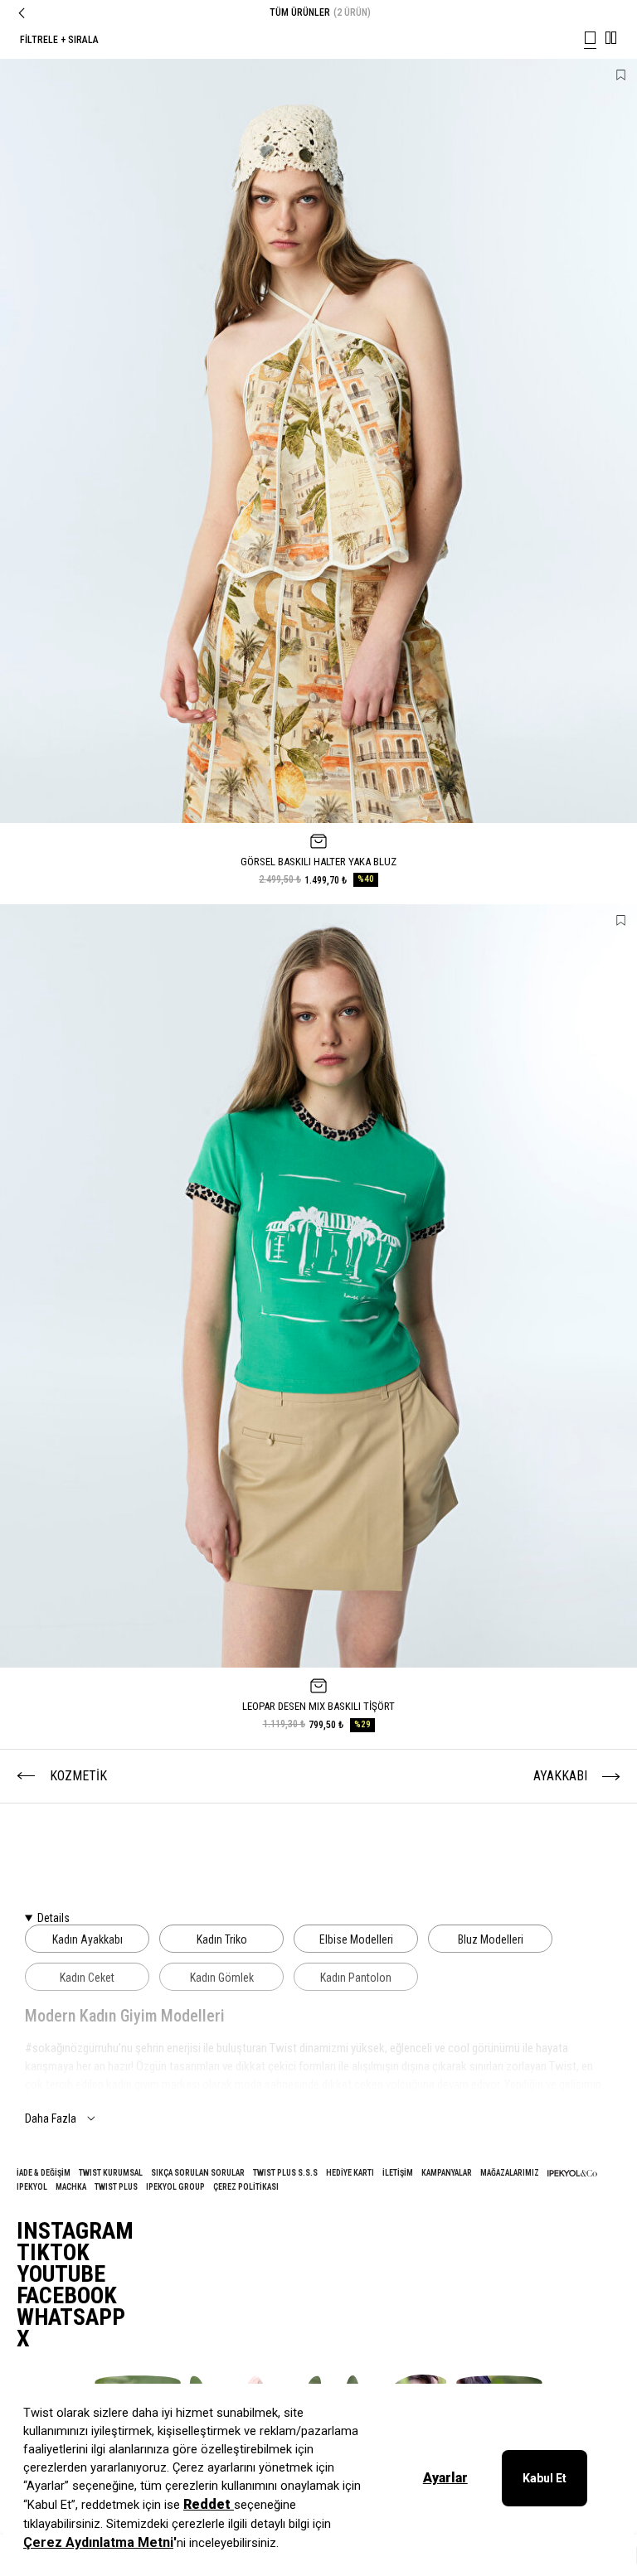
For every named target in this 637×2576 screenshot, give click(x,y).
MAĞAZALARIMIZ (510, 2173)
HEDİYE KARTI (350, 2173)
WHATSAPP (71, 2317)
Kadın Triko (222, 1939)
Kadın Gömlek (222, 1978)
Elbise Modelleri (356, 1939)
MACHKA (71, 2187)
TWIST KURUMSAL (111, 2173)
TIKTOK (53, 2253)
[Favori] (621, 75)
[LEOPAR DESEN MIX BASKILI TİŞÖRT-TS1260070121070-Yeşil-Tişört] (318, 1286)
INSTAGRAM (75, 2231)
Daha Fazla (51, 2118)
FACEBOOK (67, 2296)
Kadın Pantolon (356, 1978)
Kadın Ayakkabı (88, 1939)
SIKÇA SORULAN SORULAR (198, 2173)
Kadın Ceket (87, 1978)
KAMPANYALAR (447, 2173)
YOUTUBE (61, 2274)
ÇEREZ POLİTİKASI (246, 2187)
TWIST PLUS (116, 2187)
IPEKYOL (32, 2187)
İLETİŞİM (398, 2173)
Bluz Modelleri (491, 1939)
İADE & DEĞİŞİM (44, 2173)
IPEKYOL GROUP (175, 2187)
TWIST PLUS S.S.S (285, 2173)
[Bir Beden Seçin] (318, 841)
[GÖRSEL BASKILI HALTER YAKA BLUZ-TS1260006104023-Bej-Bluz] (318, 441)
